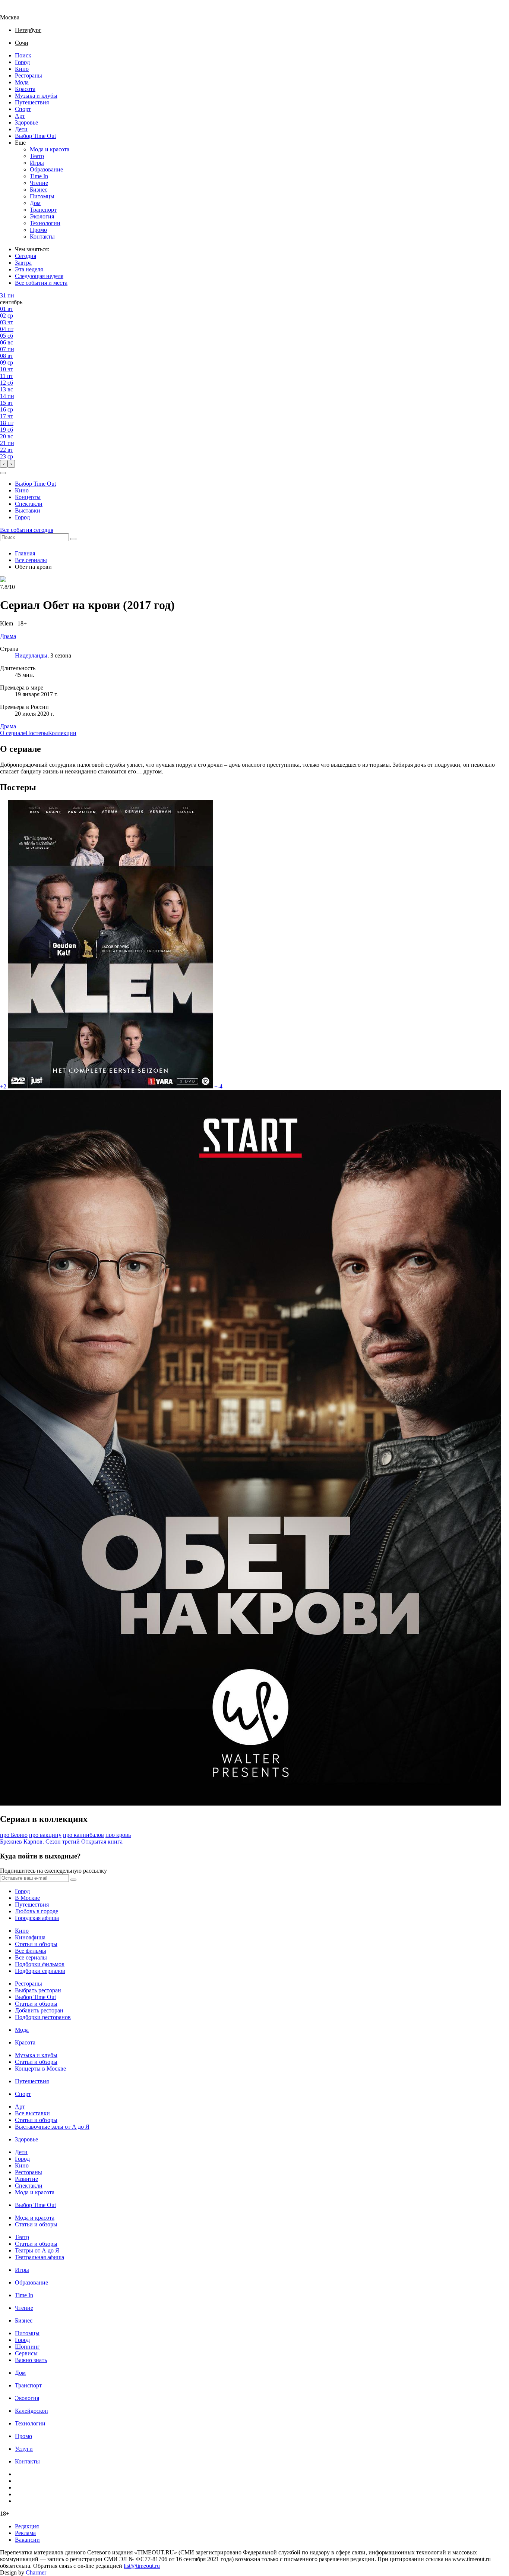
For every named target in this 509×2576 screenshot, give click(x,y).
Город (22, 62)
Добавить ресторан (39, 2010)
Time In (39, 176)
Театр (37, 156)
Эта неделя (29, 269)
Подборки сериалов (40, 1971)
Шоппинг (27, 2347)
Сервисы (26, 2353)
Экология (42, 216)
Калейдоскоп (31, 2411)
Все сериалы (31, 560)
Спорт (23, 109)
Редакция (27, 2526)
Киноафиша (30, 1937)
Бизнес (39, 190)
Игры (37, 163)
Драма (8, 726)
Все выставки (32, 2113)
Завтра (23, 263)
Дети (21, 129)
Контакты (42, 237)
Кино (22, 69)
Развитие (26, 2179)
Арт (20, 116)
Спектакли (29, 504)
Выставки (28, 510)
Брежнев (11, 1842)
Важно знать (31, 2360)
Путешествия (32, 102)
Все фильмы (31, 1951)
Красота (25, 89)
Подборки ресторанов (43, 2017)
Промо (38, 230)
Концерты (28, 497)
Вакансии (27, 2540)
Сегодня (26, 256)
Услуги (24, 2449)
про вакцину (45, 1835)
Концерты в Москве (40, 2069)
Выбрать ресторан (38, 1990)
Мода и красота (50, 149)
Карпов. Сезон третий (52, 1842)
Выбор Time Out (35, 136)
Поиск (23, 55)
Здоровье (26, 122)
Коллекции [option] (62, 733)
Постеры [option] (37, 733)
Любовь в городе (37, 1911)
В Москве (27, 1898)
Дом (35, 203)
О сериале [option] (13, 733)
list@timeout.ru (142, 2566)
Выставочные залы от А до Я (52, 2127)
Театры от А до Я (37, 2250)
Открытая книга (102, 1842)
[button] (3, 473)
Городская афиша (37, 1918)
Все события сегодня (27, 530)
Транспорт (43, 210)
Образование (46, 169)
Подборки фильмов (40, 1964)
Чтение (39, 183)
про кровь (118, 1835)
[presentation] (4, 464)
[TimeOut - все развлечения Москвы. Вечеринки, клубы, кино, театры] (16, 11)
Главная (25, 553)
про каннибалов (83, 1835)
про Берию (14, 1835)
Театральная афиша (39, 2257)
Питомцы (42, 196)
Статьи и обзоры (36, 1944)
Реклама (25, 2533)
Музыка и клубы (36, 96)
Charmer (36, 2572)
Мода (22, 82)
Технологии (45, 223)
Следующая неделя (39, 276)
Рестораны (29, 75)
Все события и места (41, 283)
